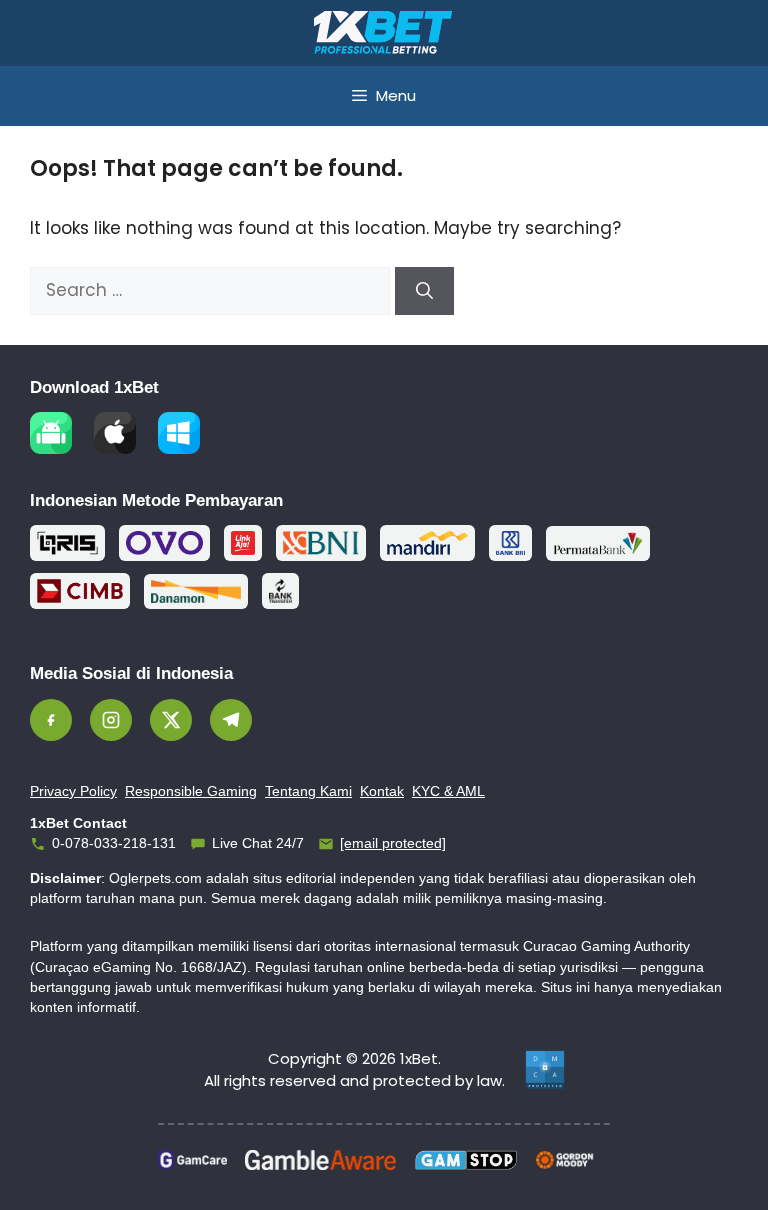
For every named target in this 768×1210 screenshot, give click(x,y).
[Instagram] (111, 720)
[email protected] (393, 843)
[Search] (424, 291)
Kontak (382, 791)
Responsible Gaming (191, 791)
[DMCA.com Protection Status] (545, 1070)
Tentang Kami (308, 791)
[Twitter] (171, 720)
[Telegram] (231, 720)
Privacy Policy (73, 791)
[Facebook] (51, 720)
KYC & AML (448, 791)
